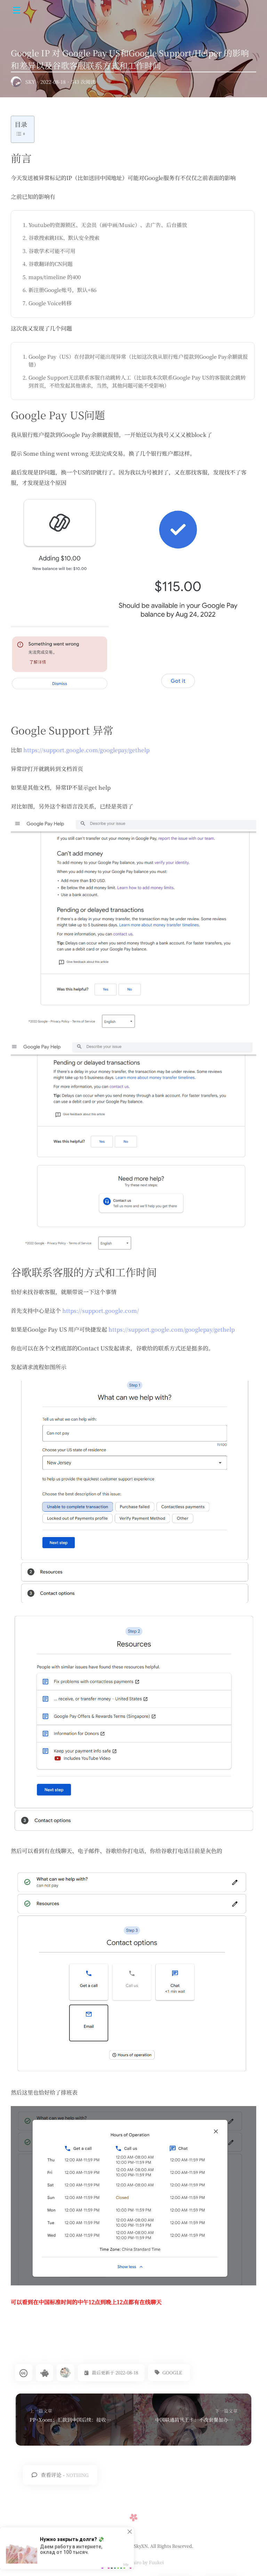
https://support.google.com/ (101, 1311)
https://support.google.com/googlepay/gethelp (86, 750)
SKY (30, 82)
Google (172, 2372)
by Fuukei (153, 2562)
